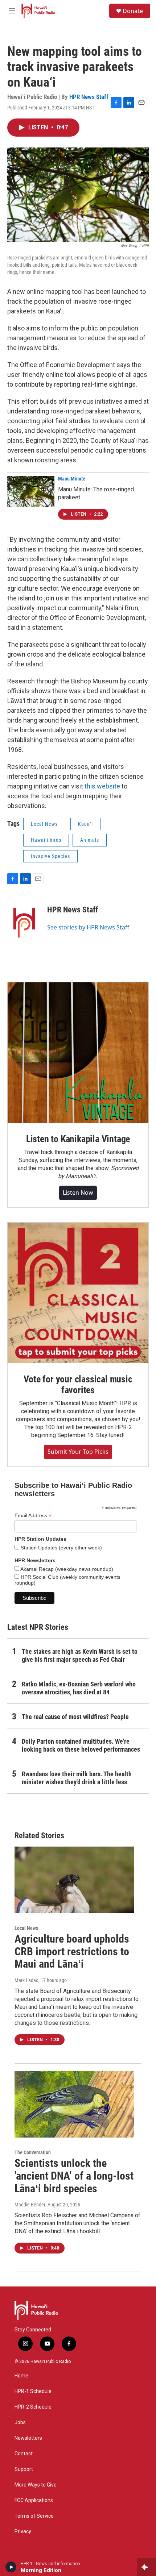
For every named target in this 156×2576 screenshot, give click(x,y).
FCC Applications (34, 2500)
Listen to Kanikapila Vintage (78, 1139)
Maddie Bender (30, 2205)
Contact (24, 2454)
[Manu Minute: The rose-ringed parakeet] (31, 492)
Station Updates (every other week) (61, 1548)
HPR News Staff (89, 97)
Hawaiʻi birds (46, 840)
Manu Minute (72, 479)
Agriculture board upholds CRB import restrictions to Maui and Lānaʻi (72, 1951)
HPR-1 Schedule (33, 2391)
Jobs (20, 2423)
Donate (133, 11)
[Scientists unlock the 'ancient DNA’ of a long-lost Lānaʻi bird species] (74, 2104)
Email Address (33, 1516)
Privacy (23, 2532)
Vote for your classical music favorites (78, 1385)
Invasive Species (50, 856)
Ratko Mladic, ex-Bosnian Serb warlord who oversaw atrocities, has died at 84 (79, 1688)
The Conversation (33, 2152)
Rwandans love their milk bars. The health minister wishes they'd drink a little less (77, 1778)
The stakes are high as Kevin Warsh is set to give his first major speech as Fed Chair (80, 1655)
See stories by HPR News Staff (88, 927)
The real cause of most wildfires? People (75, 1717)
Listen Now (78, 1193)
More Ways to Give (36, 2485)
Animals (90, 840)
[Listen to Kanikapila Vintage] (78, 1053)
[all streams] (146, 2567)
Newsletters (28, 2438)
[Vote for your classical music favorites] (78, 1293)
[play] (11, 2567)
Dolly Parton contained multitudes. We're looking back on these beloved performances (81, 1745)
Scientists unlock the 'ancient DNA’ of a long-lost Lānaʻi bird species (74, 2176)
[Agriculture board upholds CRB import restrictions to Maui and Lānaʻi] (74, 1880)
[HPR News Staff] (24, 920)
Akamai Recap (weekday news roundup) (66, 1569)
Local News (44, 824)
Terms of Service (34, 2516)
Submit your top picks (78, 1452)
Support (24, 2469)
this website (102, 786)
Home (21, 2376)
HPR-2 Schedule (33, 2407)
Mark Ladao (26, 1980)
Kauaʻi (85, 824)
